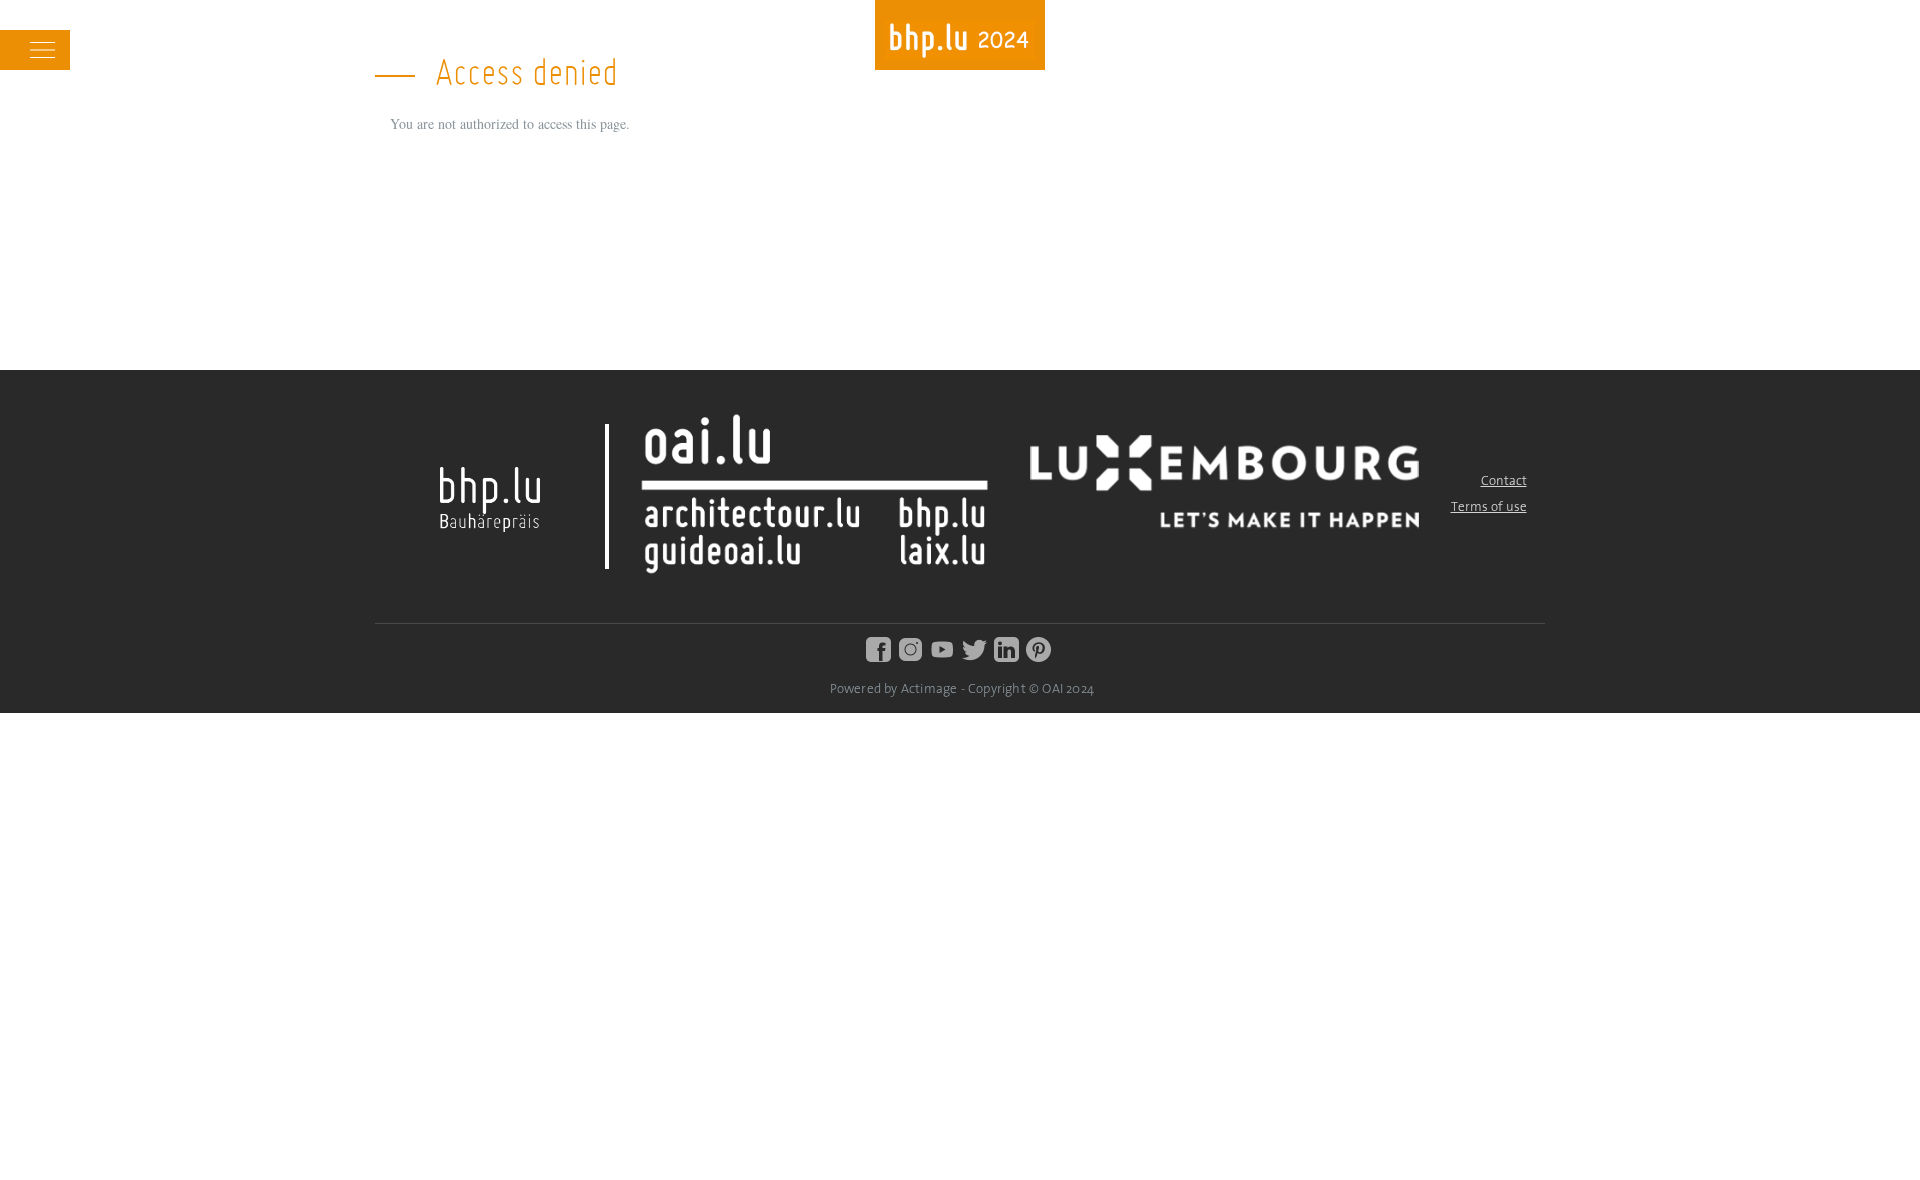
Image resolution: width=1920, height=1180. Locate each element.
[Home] (960, 42)
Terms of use (1489, 507)
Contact (1504, 481)
